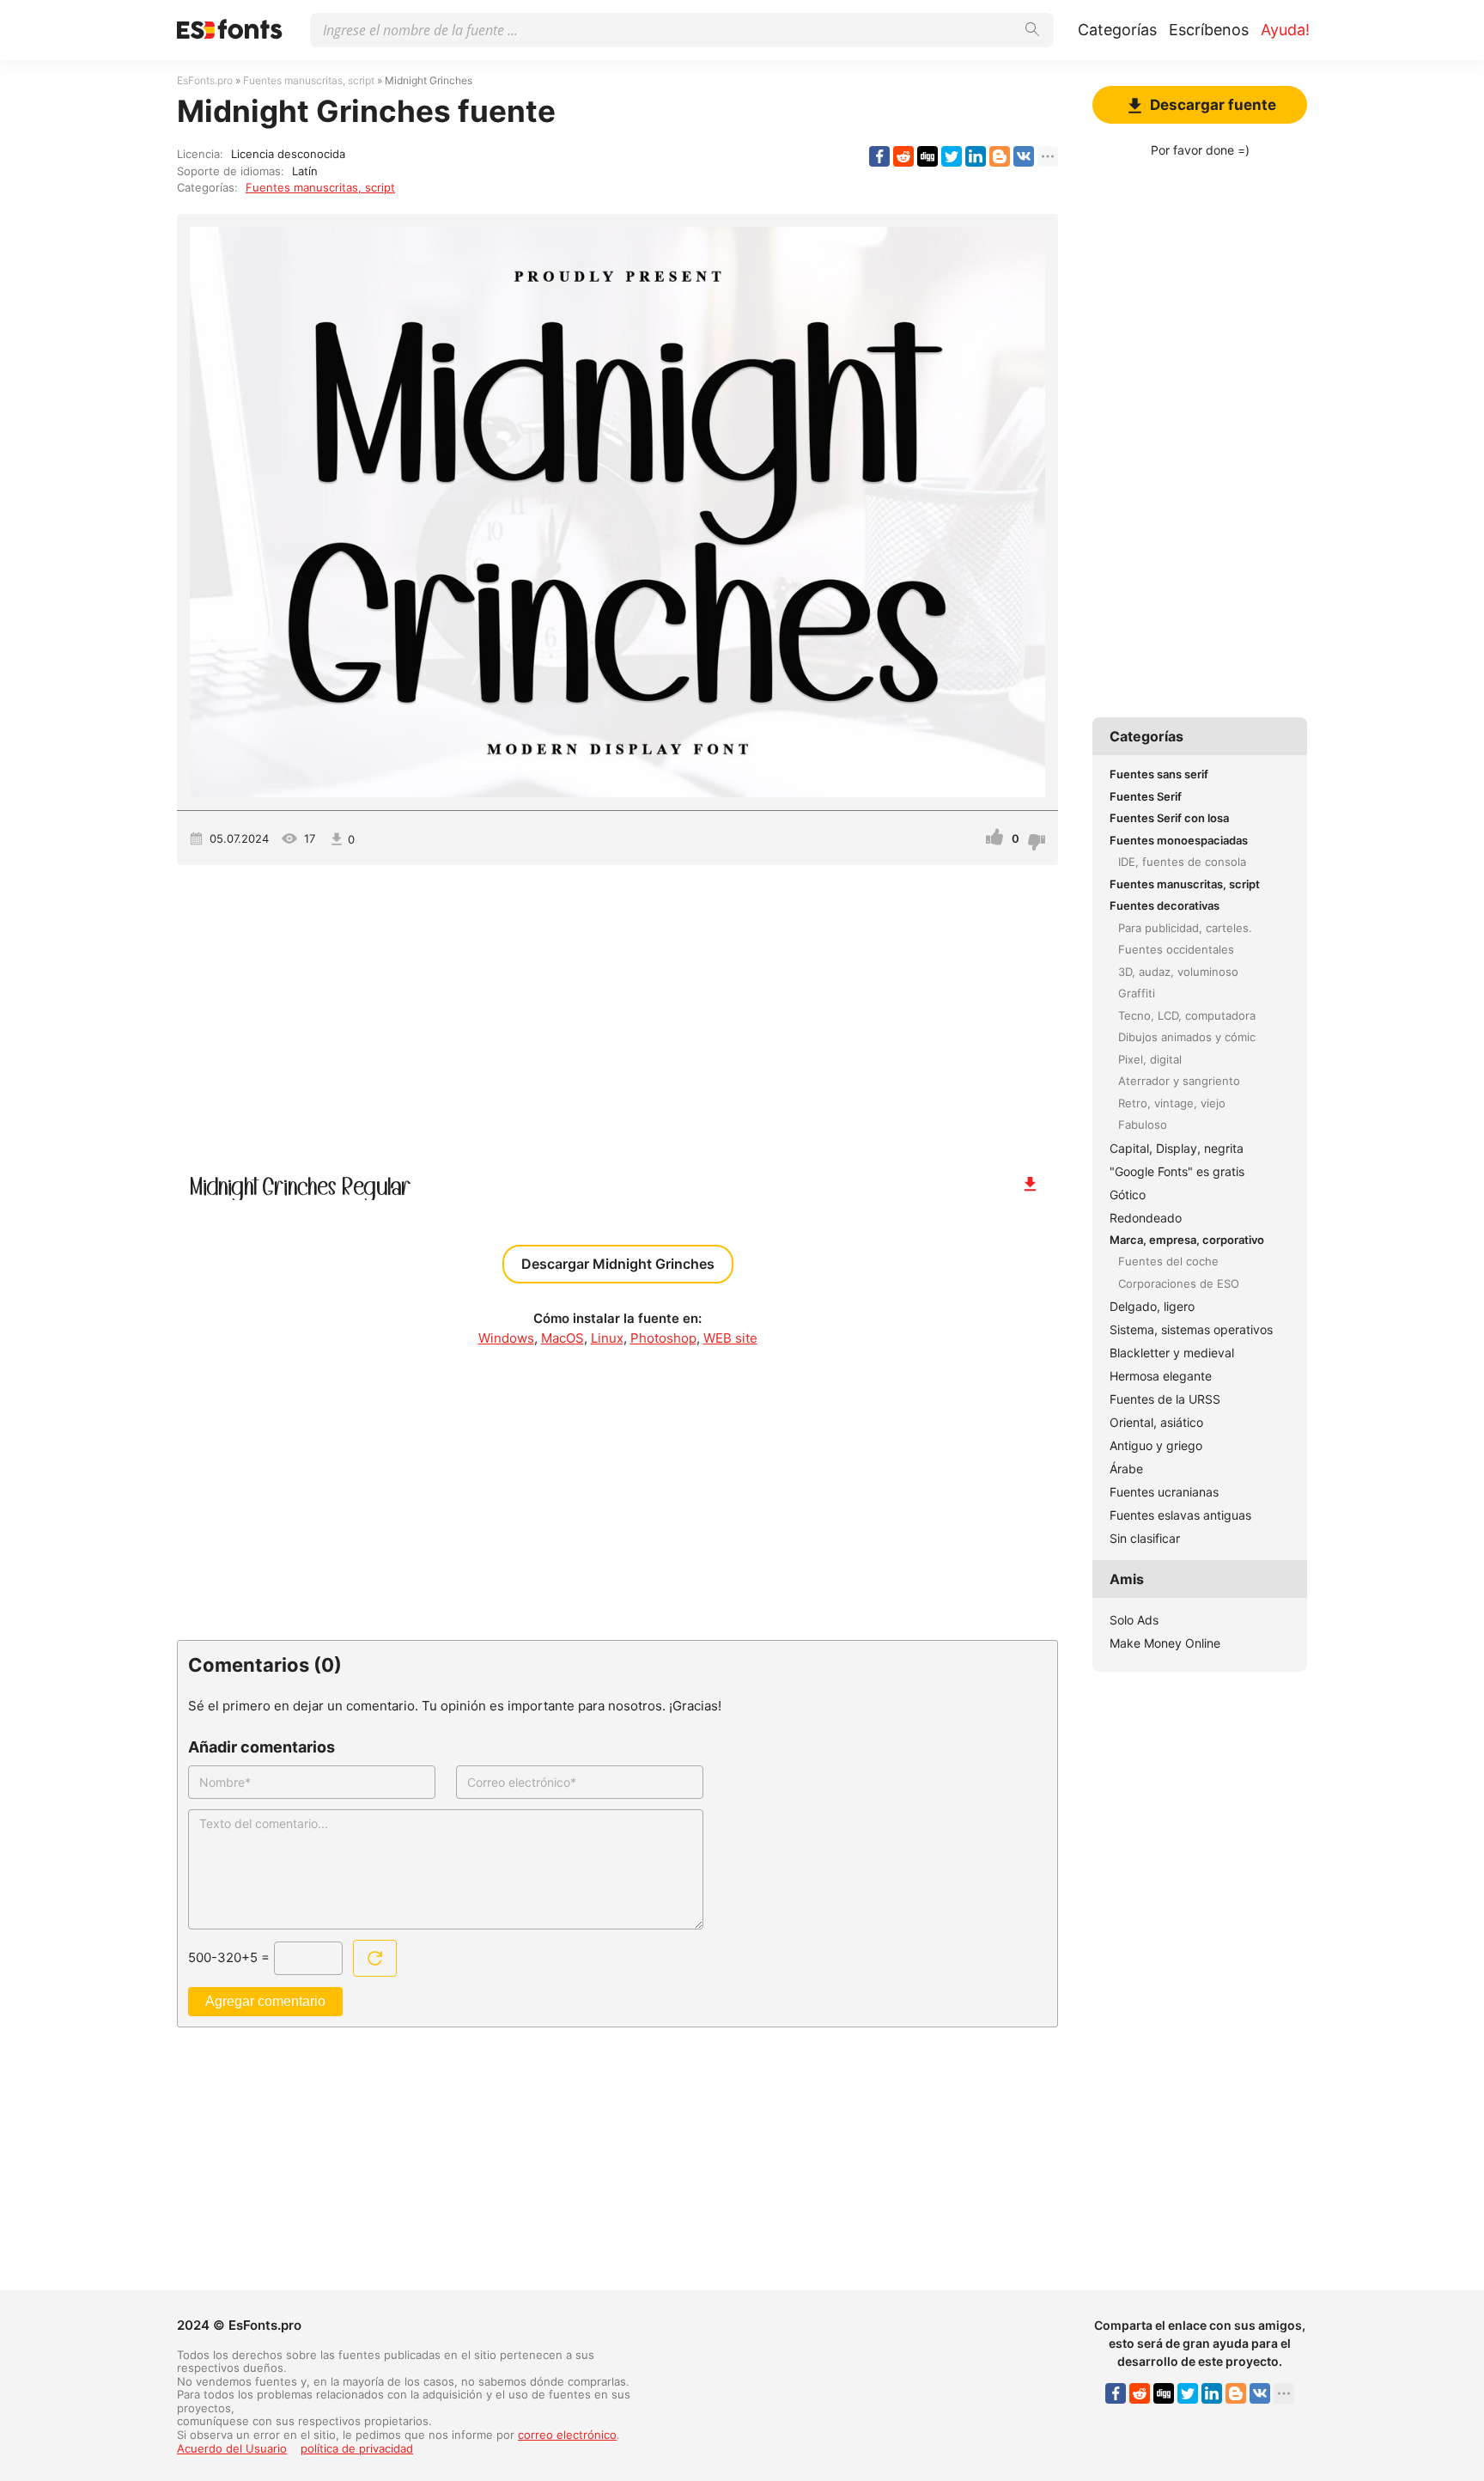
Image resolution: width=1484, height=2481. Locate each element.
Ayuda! (1285, 30)
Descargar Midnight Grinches (618, 1264)
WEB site (730, 1338)
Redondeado (1146, 1218)
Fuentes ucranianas (1164, 1492)
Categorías (1117, 30)
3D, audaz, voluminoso (1178, 972)
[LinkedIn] (976, 156)
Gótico (1128, 1195)
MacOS (563, 1338)
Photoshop (663, 1338)
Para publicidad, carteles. (1185, 928)
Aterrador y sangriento (1179, 1081)
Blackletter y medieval (1172, 1353)
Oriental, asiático (1156, 1422)
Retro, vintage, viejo (1172, 1103)
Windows (506, 1338)
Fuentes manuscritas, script (320, 187)
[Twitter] (952, 156)
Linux (607, 1338)
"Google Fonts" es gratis (1177, 1171)
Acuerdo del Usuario (232, 2448)
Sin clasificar (1145, 1538)
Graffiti (1137, 993)
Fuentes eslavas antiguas (1180, 1515)
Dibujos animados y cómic (1187, 1037)
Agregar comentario (265, 2001)
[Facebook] (879, 156)
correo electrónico (567, 2435)
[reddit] (903, 156)
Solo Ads (1134, 1620)
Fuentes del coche (1168, 1261)
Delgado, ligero (1152, 1306)
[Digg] (927, 156)
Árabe (1126, 1469)
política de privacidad (357, 2448)
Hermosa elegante (1161, 1376)
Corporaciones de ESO (1179, 1283)
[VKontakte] (1024, 156)
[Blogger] (1000, 156)
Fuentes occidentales (1176, 949)
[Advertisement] (617, 1011)
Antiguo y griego (1156, 1445)
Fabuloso (1143, 1125)
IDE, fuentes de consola (1182, 862)
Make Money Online (1165, 1643)
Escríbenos (1209, 30)
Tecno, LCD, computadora (1187, 1015)
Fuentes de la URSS (1165, 1399)
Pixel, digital (1150, 1059)
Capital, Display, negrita (1177, 1148)
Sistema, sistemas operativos (1191, 1329)
